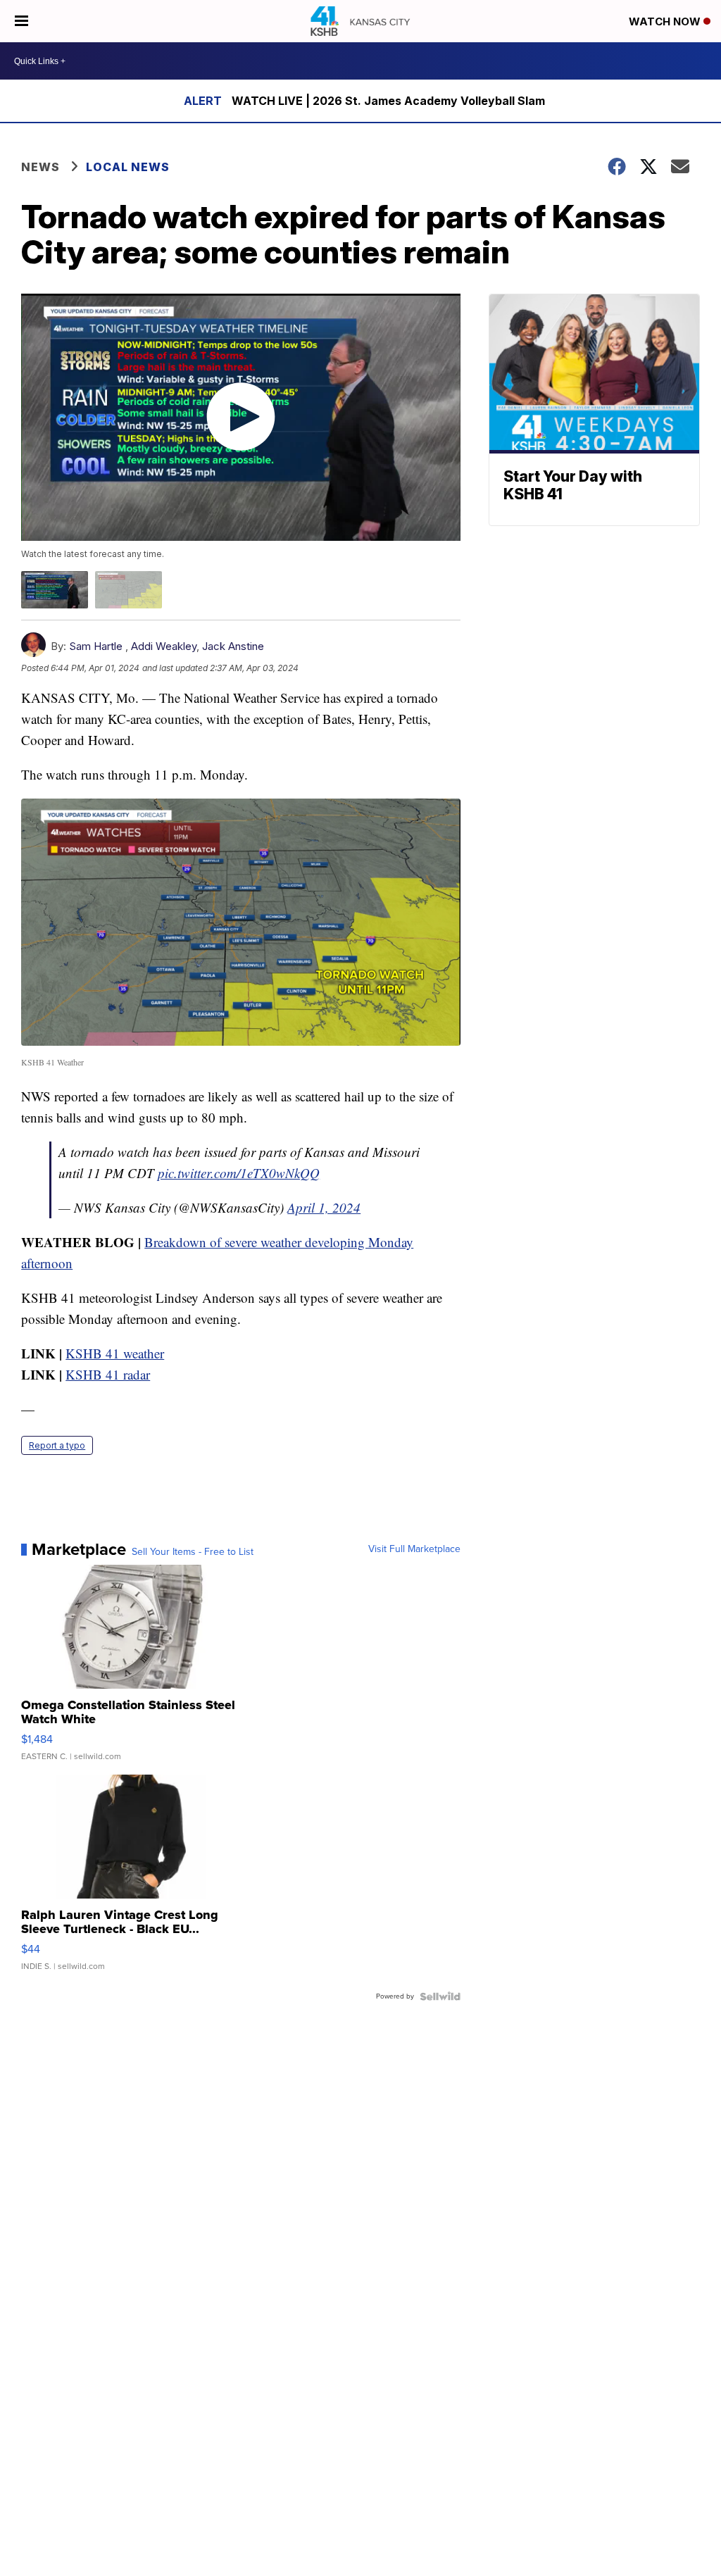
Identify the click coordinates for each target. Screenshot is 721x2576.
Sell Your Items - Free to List (193, 1552)
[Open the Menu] (21, 21)
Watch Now (666, 21)
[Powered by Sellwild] (440, 1996)
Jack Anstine (233, 646)
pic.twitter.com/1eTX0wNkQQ (239, 1173)
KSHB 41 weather (115, 1353)
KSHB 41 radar (108, 1374)
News (40, 167)
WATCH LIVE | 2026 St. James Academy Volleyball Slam (388, 101)
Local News (128, 167)
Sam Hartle (96, 646)
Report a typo (57, 1445)
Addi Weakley (164, 646)
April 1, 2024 (324, 1207)
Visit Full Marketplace (414, 1549)
